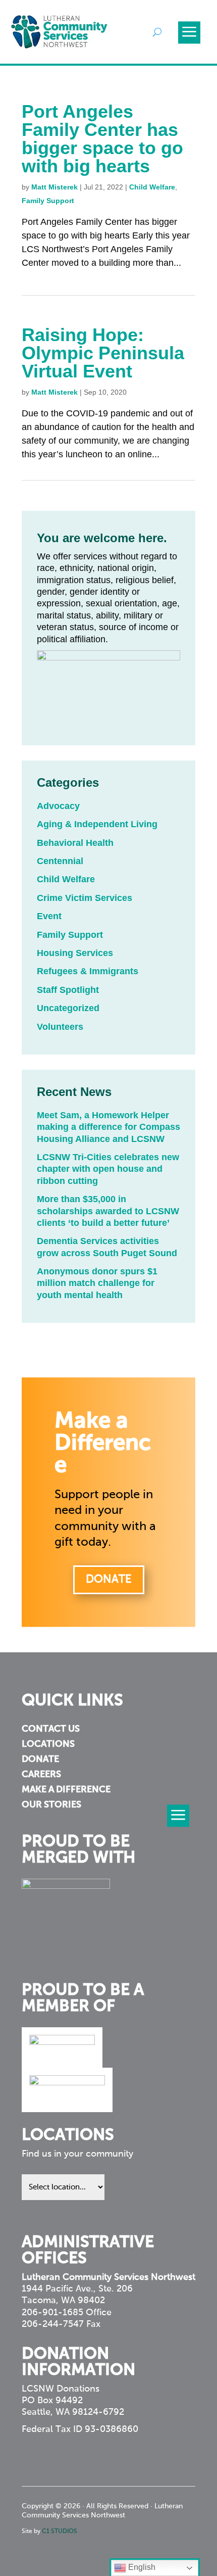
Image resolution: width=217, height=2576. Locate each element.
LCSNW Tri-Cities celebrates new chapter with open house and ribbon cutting (108, 1169)
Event (49, 916)
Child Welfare (152, 187)
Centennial (60, 861)
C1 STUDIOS (60, 2532)
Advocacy (58, 806)
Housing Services (75, 953)
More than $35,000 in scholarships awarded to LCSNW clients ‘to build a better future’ (108, 1211)
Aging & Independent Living (97, 824)
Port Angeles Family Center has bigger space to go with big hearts (102, 139)
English (141, 2567)
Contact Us (51, 1730)
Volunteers (60, 1027)
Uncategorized (68, 1008)
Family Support (48, 201)
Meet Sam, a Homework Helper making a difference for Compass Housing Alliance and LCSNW (108, 1127)
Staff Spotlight (68, 990)
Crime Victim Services (85, 898)
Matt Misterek (55, 187)
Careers (41, 1775)
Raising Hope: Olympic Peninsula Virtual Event (103, 353)
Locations (48, 1745)
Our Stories (51, 1805)
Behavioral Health (75, 843)
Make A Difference (66, 1790)
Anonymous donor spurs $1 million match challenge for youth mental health (97, 1283)
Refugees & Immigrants (88, 971)
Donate (109, 1580)
